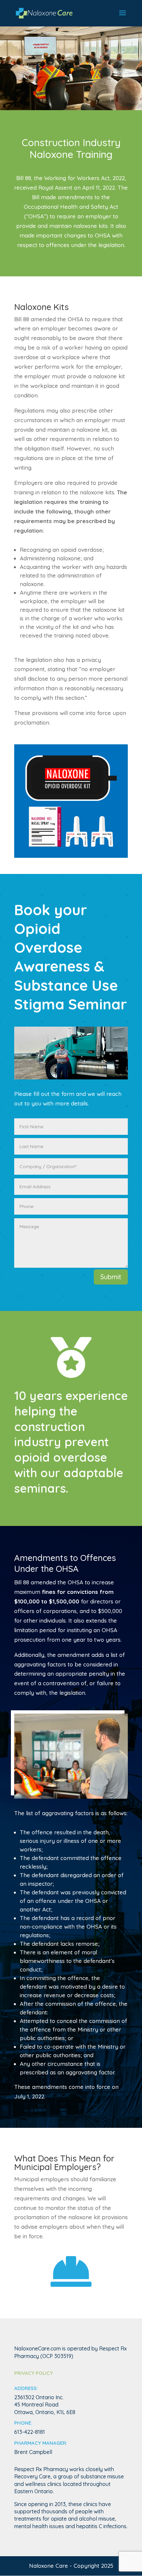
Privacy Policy (34, 2373)
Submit (111, 1277)
